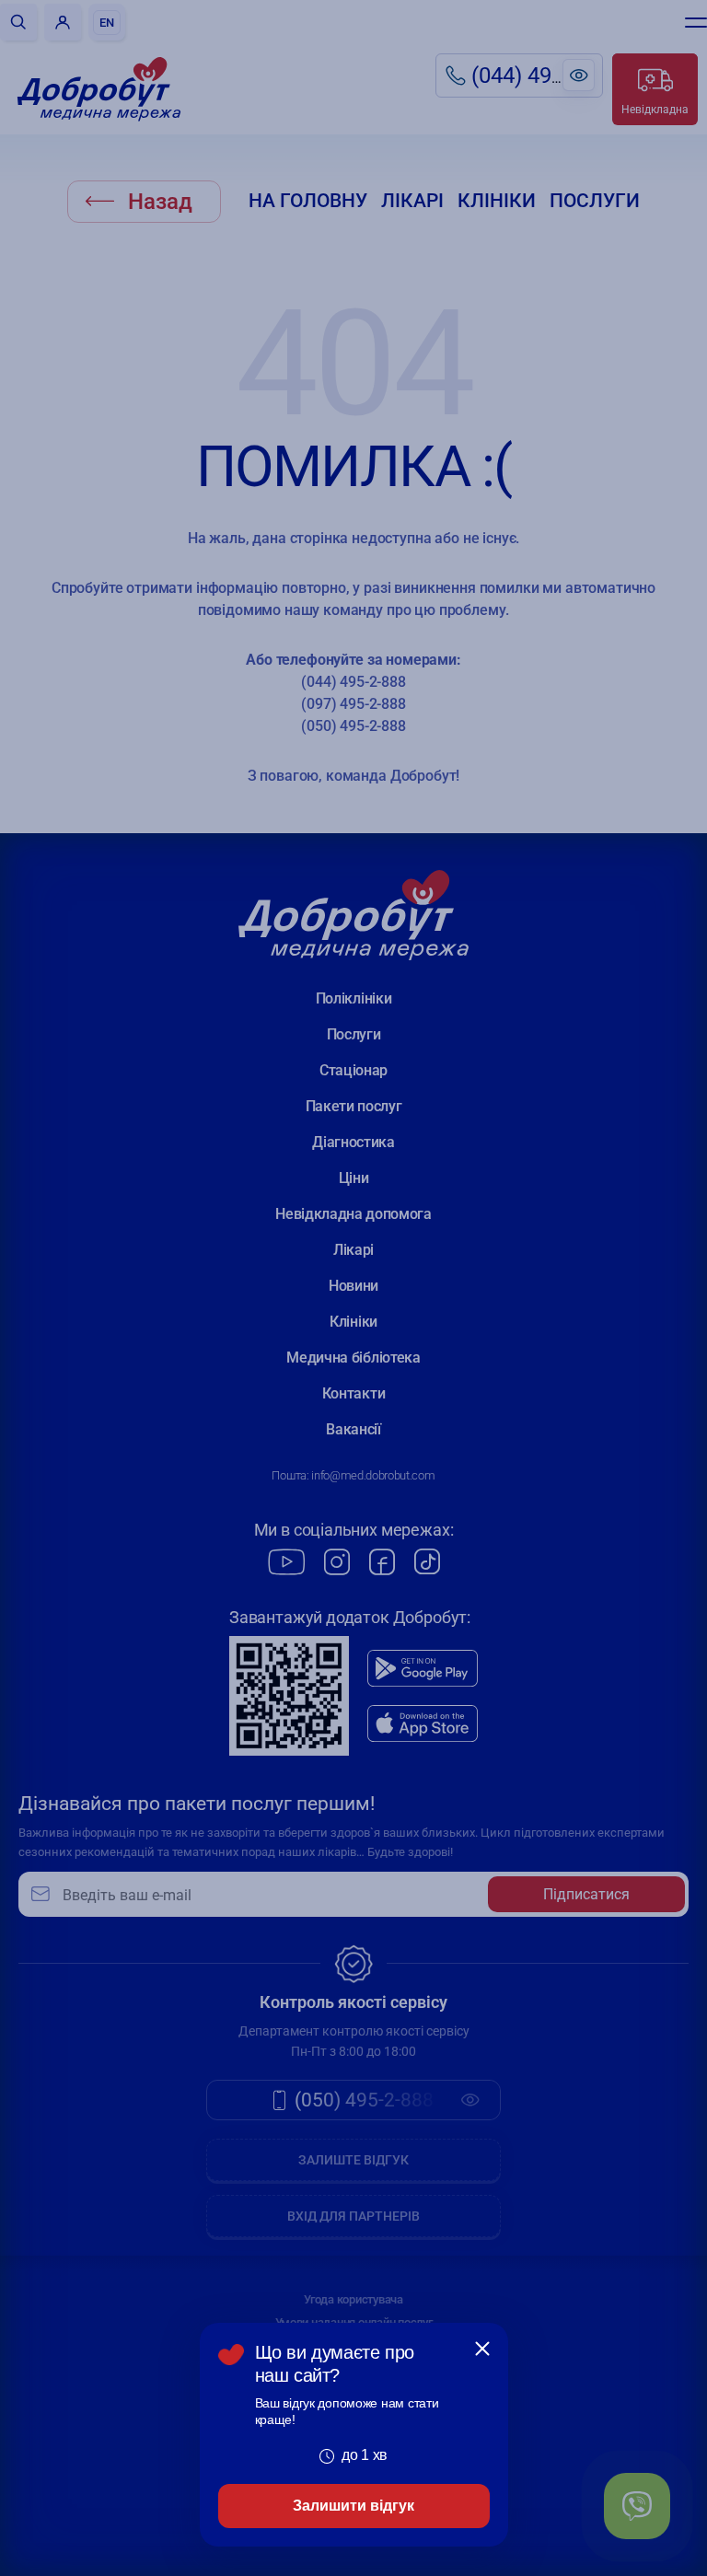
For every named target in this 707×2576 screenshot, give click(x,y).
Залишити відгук (353, 2506)
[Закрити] (482, 2349)
